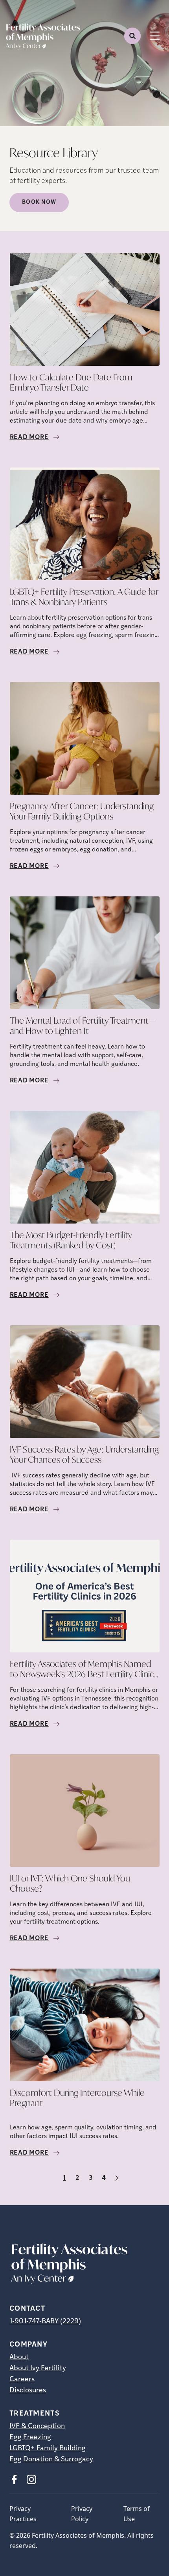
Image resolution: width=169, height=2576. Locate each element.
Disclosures (28, 2391)
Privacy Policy (82, 2514)
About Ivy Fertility (38, 2369)
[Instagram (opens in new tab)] (31, 2479)
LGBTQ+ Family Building (48, 2449)
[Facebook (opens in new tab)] (14, 2479)
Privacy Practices (23, 2514)
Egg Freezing (30, 2438)
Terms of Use (137, 2514)
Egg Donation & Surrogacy (51, 2460)
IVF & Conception (37, 2427)
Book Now (39, 202)
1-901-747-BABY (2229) (45, 2322)
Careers (22, 2380)
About (19, 2358)
